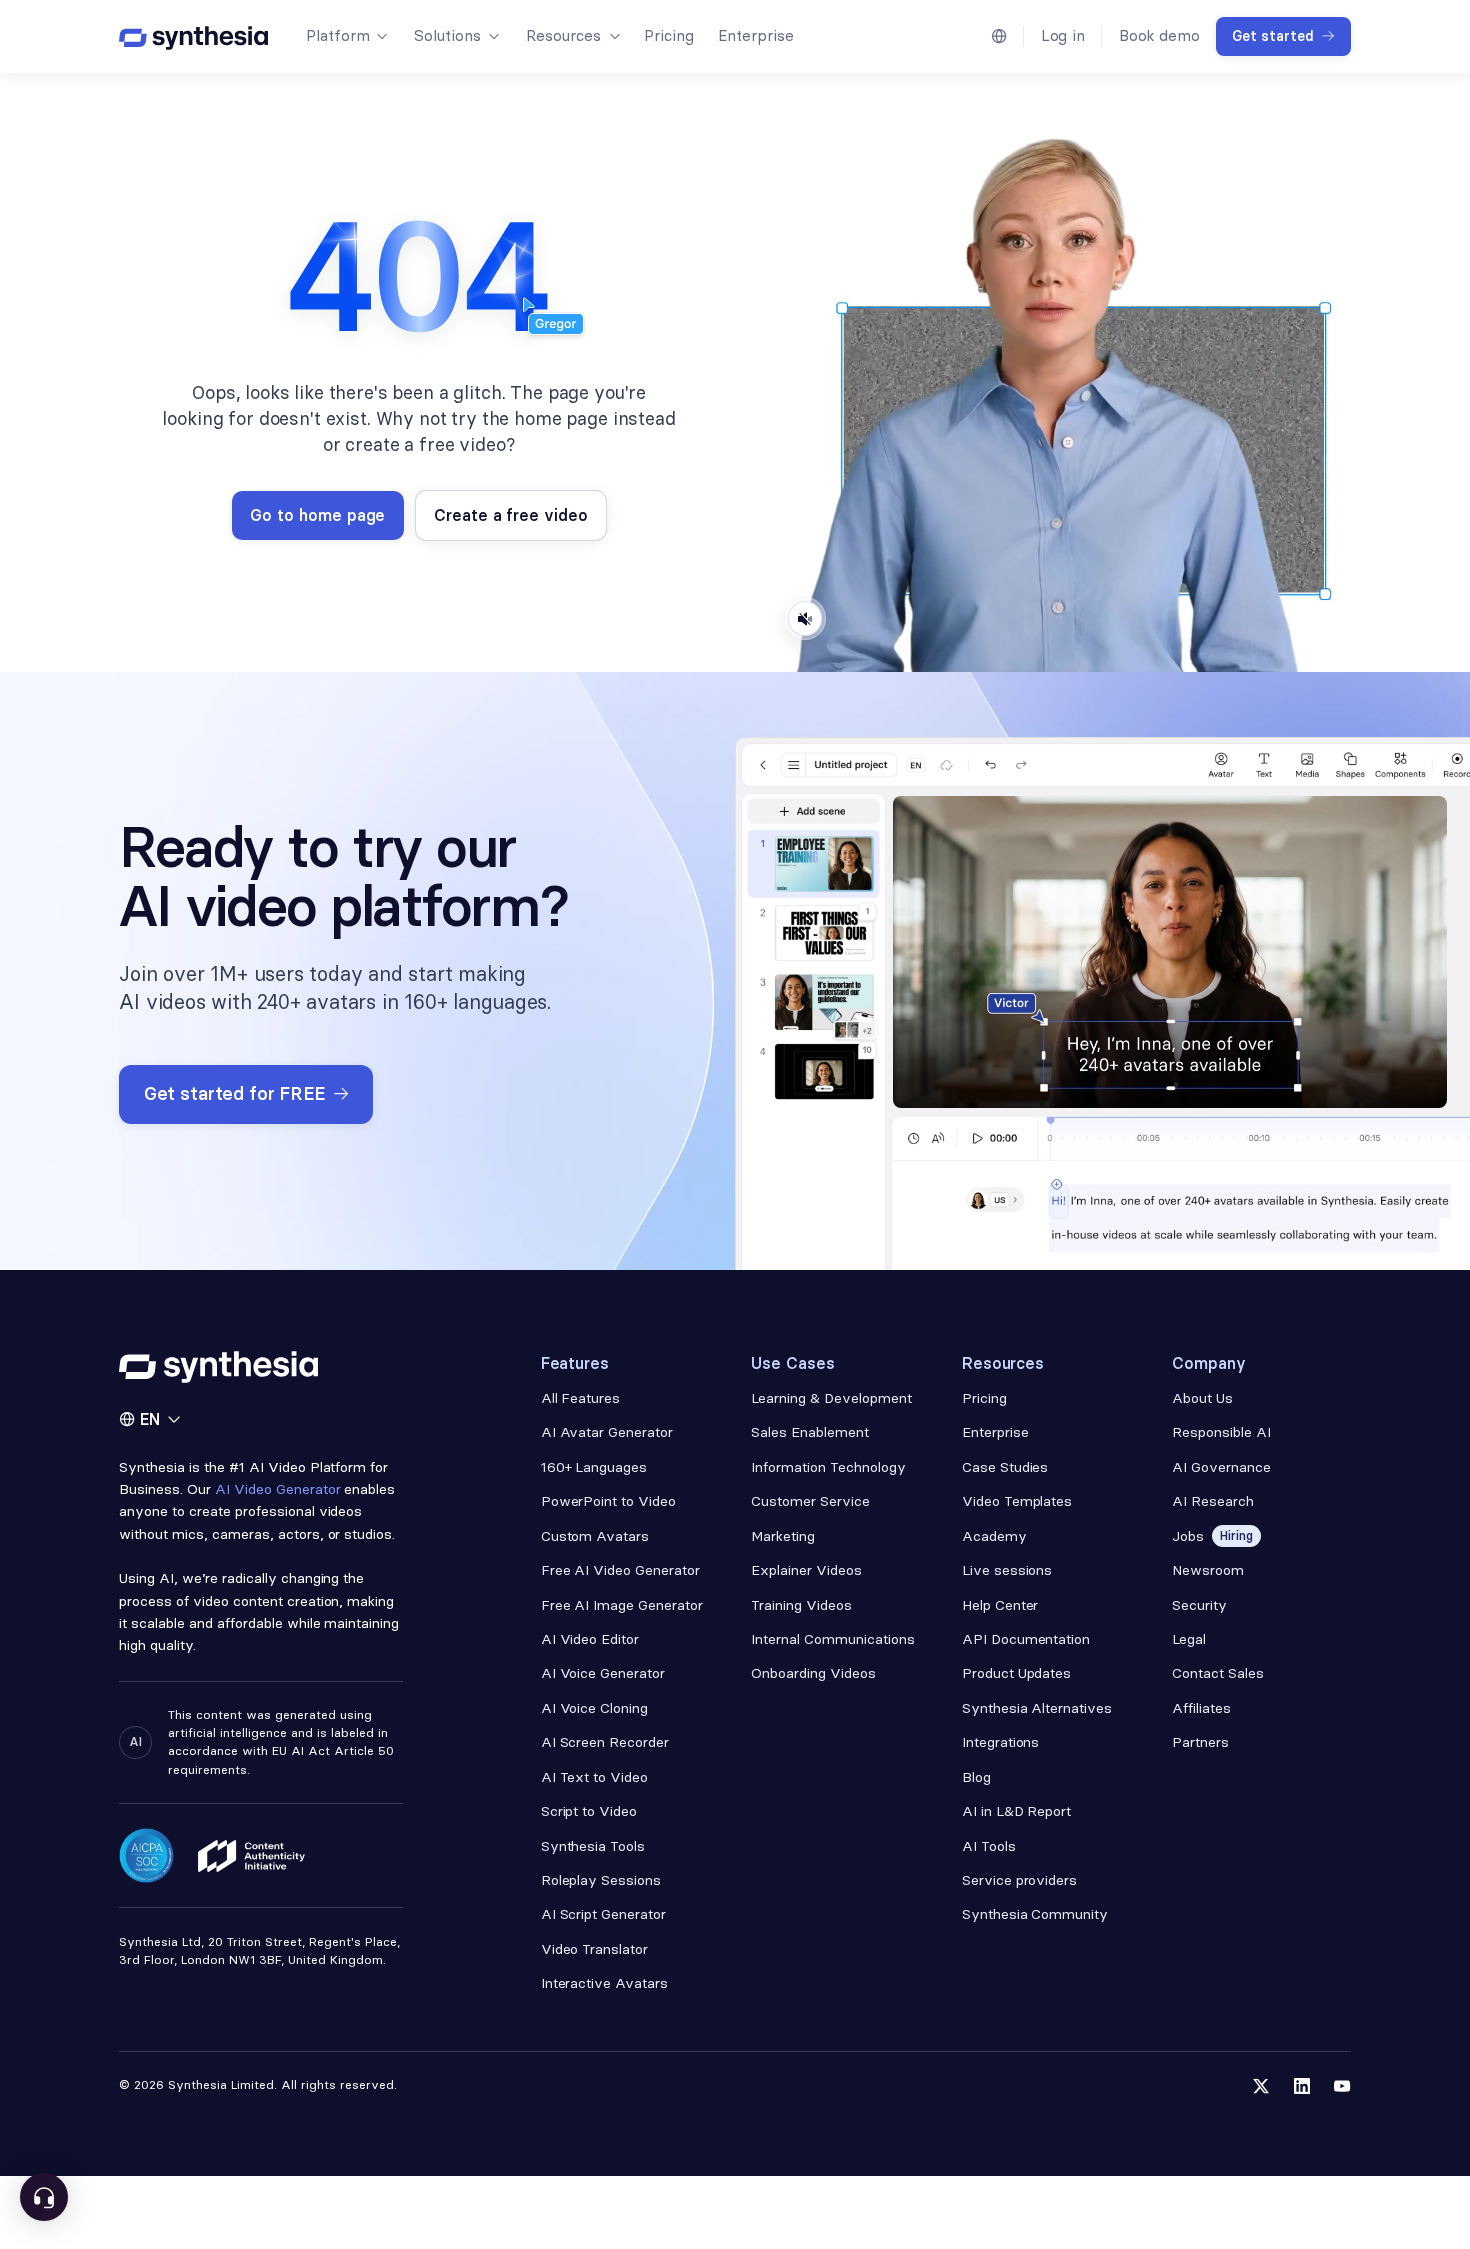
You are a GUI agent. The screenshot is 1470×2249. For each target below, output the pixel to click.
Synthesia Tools (593, 1846)
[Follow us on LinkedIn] (1302, 2086)
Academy (994, 1536)
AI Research (1213, 1501)
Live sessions (1007, 1570)
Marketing (783, 1536)
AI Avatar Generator (607, 1432)
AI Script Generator (603, 1914)
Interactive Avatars (604, 1983)
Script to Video (589, 1811)
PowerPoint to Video (608, 1501)
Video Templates (1017, 1501)
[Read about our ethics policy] (251, 1856)
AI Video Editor (590, 1639)
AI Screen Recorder (605, 1742)
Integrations (1001, 1742)
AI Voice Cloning (595, 1708)
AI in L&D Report (1017, 1811)
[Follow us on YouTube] (1342, 2086)
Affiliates (1201, 1708)
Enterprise (755, 35)
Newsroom (1208, 1570)
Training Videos (801, 1605)
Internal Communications (832, 1639)
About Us (1202, 1398)
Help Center (1000, 1605)
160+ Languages (594, 1467)
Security (1199, 1605)
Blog (976, 1777)
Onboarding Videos (813, 1673)
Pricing (669, 35)
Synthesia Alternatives (1037, 1708)
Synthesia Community (1035, 1914)
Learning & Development (831, 1398)
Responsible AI (1221, 1432)
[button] (346, 36)
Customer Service (810, 1501)
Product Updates (1017, 1673)
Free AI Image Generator (622, 1605)
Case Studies (1005, 1467)
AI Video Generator (278, 1489)
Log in (1063, 35)
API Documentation (1026, 1639)
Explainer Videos (806, 1570)
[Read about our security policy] (146, 1855)
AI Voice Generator (603, 1673)
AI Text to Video (595, 1777)
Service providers (1020, 1880)
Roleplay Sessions (601, 1880)
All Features (581, 1398)
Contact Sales (1218, 1673)
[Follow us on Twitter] (1261, 2086)
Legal (1189, 1639)
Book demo (1159, 35)
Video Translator (595, 1949)
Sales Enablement (810, 1432)
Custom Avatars (595, 1536)
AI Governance (1221, 1467)
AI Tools (989, 1846)
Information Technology (828, 1467)
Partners (1200, 1742)
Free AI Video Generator (620, 1570)
